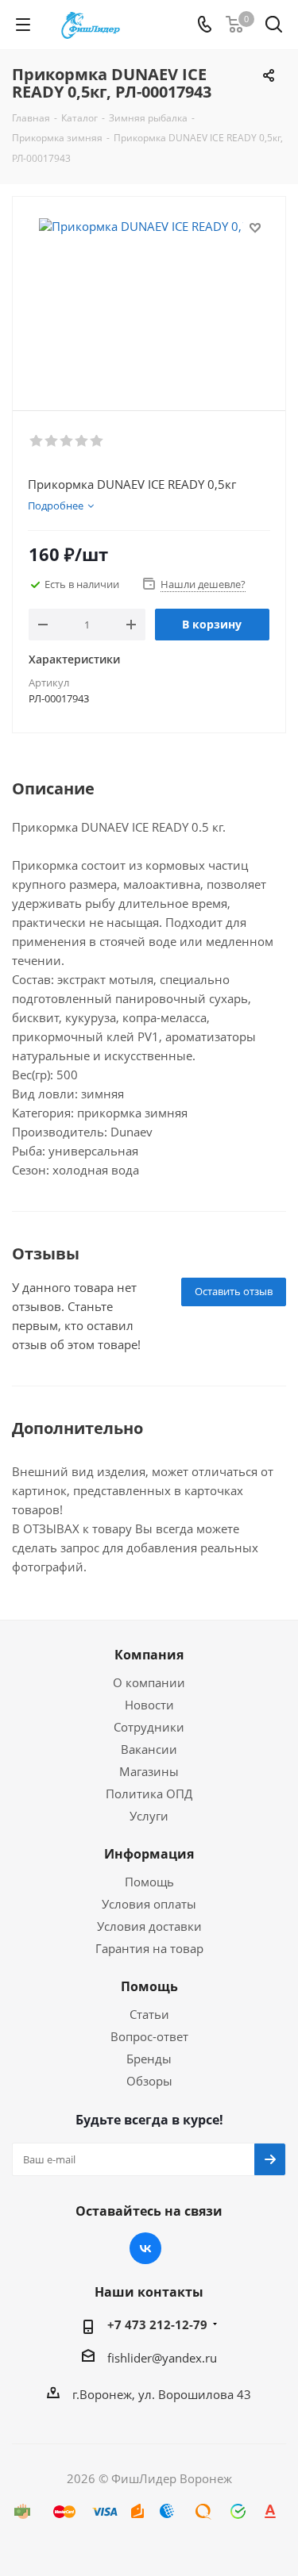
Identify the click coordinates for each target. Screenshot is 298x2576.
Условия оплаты (149, 1904)
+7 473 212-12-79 (157, 2324)
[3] (67, 441)
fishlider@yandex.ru (162, 2358)
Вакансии (149, 1749)
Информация (149, 1854)
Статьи (149, 2014)
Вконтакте (145, 2248)
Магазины (149, 1771)
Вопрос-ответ (149, 2036)
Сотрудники (149, 1727)
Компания (149, 1655)
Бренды (149, 2059)
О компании (149, 1682)
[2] (52, 441)
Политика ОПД (149, 1794)
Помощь (149, 1882)
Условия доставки (149, 1926)
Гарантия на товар (149, 1948)
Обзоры (149, 2081)
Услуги (149, 1816)
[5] (97, 441)
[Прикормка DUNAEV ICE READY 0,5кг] (149, 296)
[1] (37, 441)
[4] (82, 441)
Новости (149, 1705)
